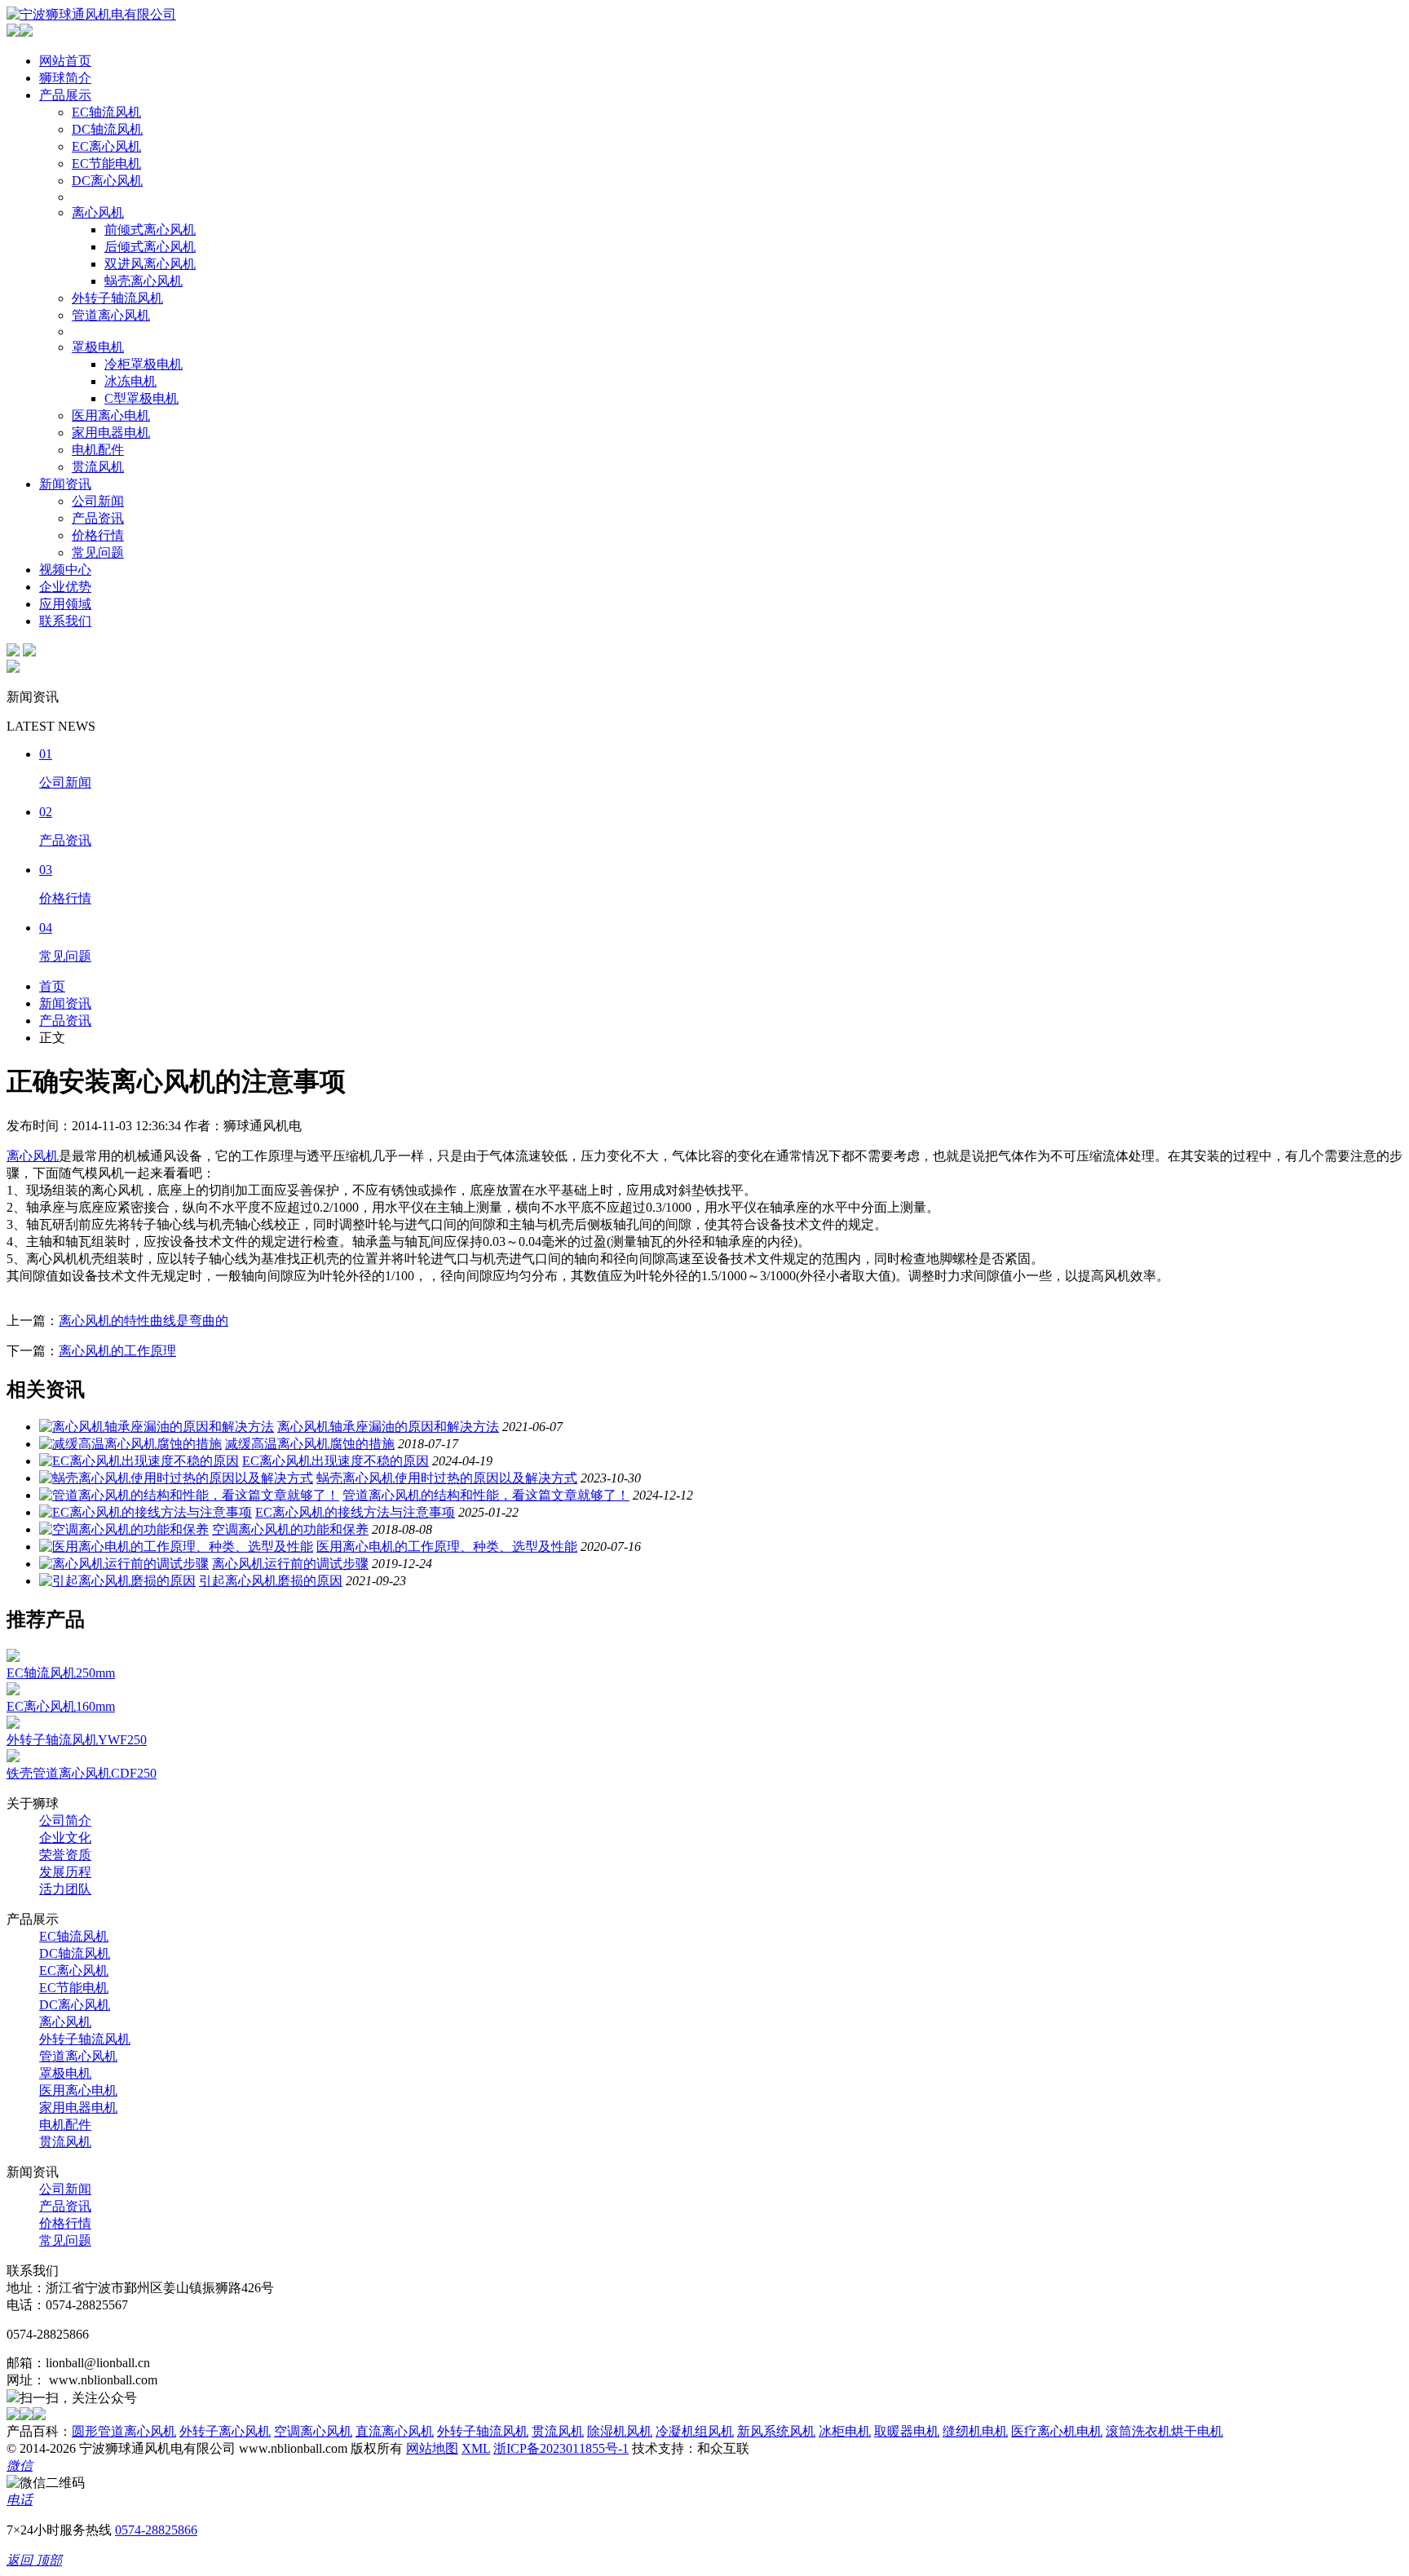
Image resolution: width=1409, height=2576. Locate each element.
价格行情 (98, 535)
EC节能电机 (106, 163)
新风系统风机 (776, 2431)
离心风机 (98, 212)
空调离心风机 (313, 2431)
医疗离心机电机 (1057, 2431)
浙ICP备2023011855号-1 (561, 2448)
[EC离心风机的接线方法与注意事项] (146, 1512)
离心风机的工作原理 (117, 1351)
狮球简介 (65, 78)
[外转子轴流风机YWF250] (13, 1724)
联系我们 (65, 621)
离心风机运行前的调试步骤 (290, 1564)
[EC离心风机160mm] (13, 1691)
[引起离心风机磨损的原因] (117, 1581)
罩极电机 (98, 347)
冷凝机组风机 (695, 2431)
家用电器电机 (111, 433)
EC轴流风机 (106, 112)
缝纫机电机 (975, 2431)
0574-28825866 (156, 2530)
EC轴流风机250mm (61, 1673)
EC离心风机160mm (61, 1706)
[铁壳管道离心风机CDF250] (13, 1758)
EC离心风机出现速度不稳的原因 (336, 1461)
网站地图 (432, 2448)
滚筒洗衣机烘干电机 (1164, 2431)
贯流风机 (98, 467)
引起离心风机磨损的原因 (271, 1581)
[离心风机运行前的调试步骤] (124, 1564)
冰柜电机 (845, 2431)
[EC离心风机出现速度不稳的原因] (139, 1461)
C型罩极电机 (141, 398)
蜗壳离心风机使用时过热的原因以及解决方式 (447, 1478)
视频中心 (65, 570)
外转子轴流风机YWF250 (77, 1740)
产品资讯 (98, 518)
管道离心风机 (111, 315)
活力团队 (65, 1889)
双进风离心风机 (150, 264)
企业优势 (65, 587)
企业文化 (65, 1838)
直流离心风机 (395, 2431)
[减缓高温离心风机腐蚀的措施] (130, 1444)
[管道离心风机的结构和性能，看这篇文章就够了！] (189, 1495)
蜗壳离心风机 (144, 281)
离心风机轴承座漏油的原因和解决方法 (388, 1427)
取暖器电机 (907, 2431)
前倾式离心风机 (150, 230)
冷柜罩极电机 (144, 364)
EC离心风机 (106, 146)
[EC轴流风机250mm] (13, 1657)
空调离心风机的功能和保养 (290, 1529)
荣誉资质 (65, 1855)
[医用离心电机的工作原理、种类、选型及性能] (176, 1546)
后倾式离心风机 (150, 247)
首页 (52, 986)
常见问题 (98, 552)
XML (476, 2448)
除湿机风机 (620, 2431)
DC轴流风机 (107, 129)
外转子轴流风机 (117, 298)
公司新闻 (98, 501)
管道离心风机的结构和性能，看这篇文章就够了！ (486, 1495)
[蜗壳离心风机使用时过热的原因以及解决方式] (176, 1478)
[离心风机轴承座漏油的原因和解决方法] (157, 1427)
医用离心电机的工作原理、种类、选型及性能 (447, 1546)
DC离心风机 (107, 181)
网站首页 (65, 61)
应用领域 (65, 604)
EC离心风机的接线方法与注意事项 (355, 1512)
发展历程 (65, 1872)
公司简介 (65, 1820)
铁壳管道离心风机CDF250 (82, 1773)
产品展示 (65, 95)
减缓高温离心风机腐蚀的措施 (310, 1444)
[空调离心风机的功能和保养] (124, 1529)
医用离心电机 (111, 415)
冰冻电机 (130, 381)
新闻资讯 (65, 484)
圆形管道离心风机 (124, 2431)
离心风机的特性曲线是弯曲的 (144, 1321)
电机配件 (98, 450)
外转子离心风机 (225, 2431)
